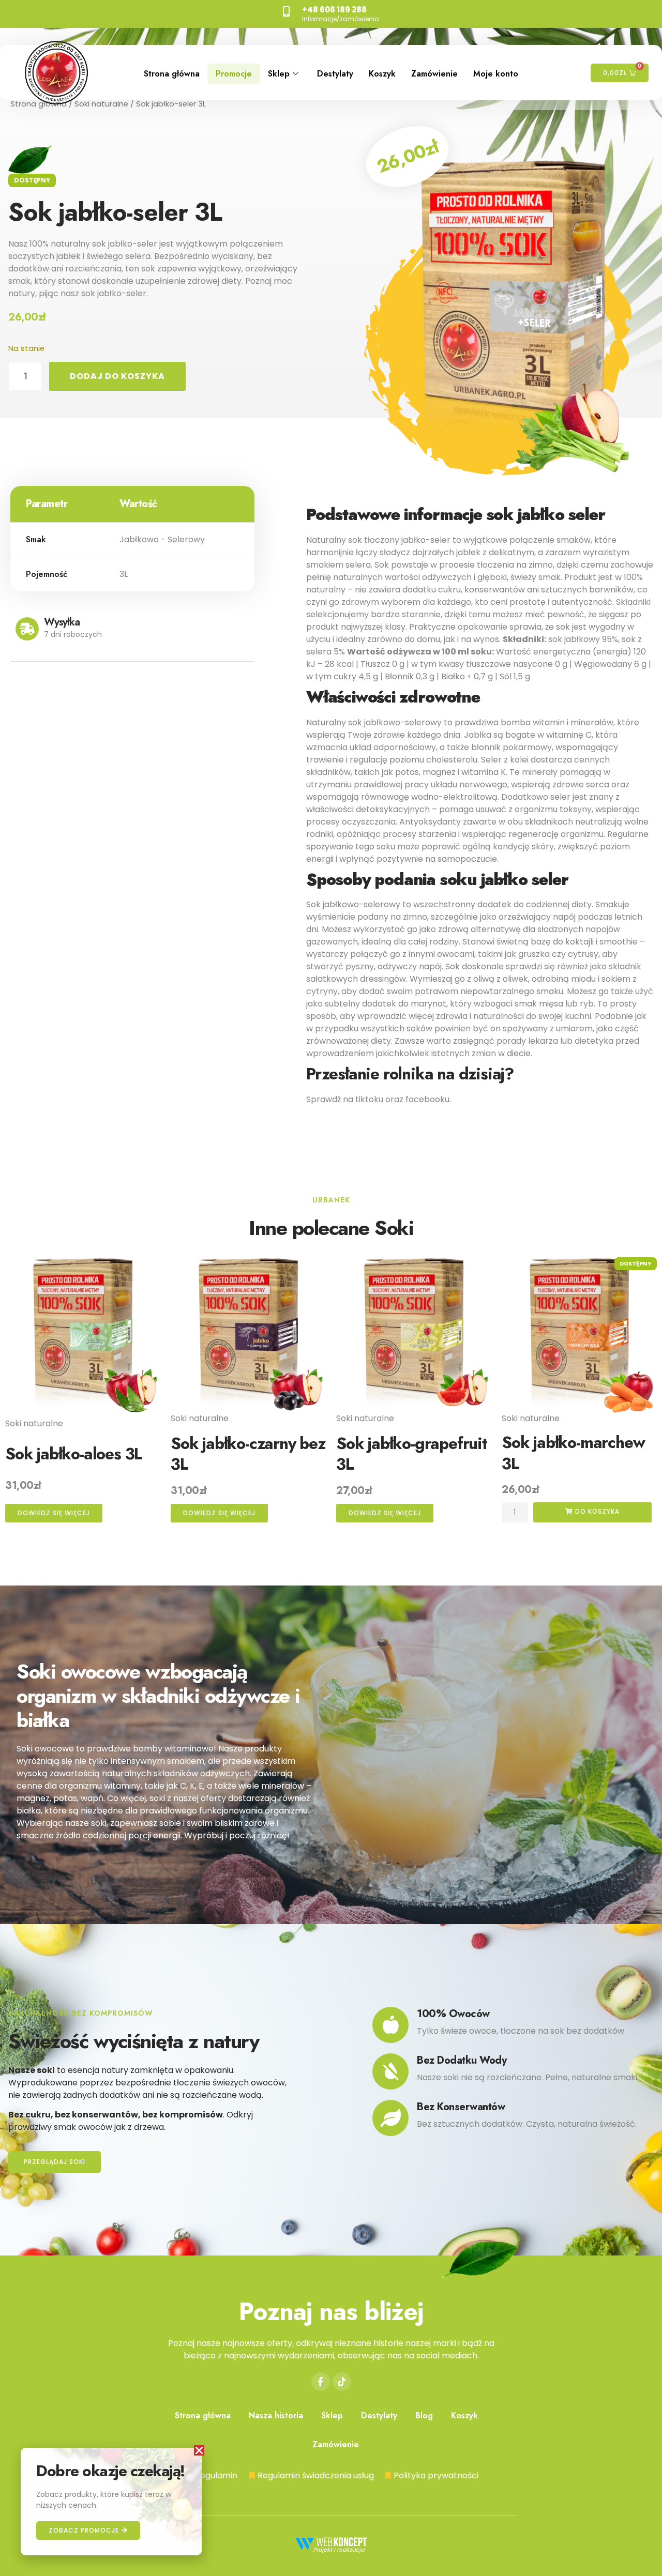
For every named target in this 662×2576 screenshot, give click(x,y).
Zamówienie (434, 74)
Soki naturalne (101, 104)
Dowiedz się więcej (54, 1513)
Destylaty (335, 74)
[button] (199, 2450)
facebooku (427, 1099)
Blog (424, 2415)
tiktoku (369, 1099)
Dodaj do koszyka (117, 376)
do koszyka (596, 1511)
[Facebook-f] (321, 2382)
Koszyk (382, 74)
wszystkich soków (396, 1028)
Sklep (279, 74)
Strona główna (172, 74)
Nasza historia (276, 2415)
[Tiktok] (342, 2382)
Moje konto (496, 74)
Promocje (234, 74)
